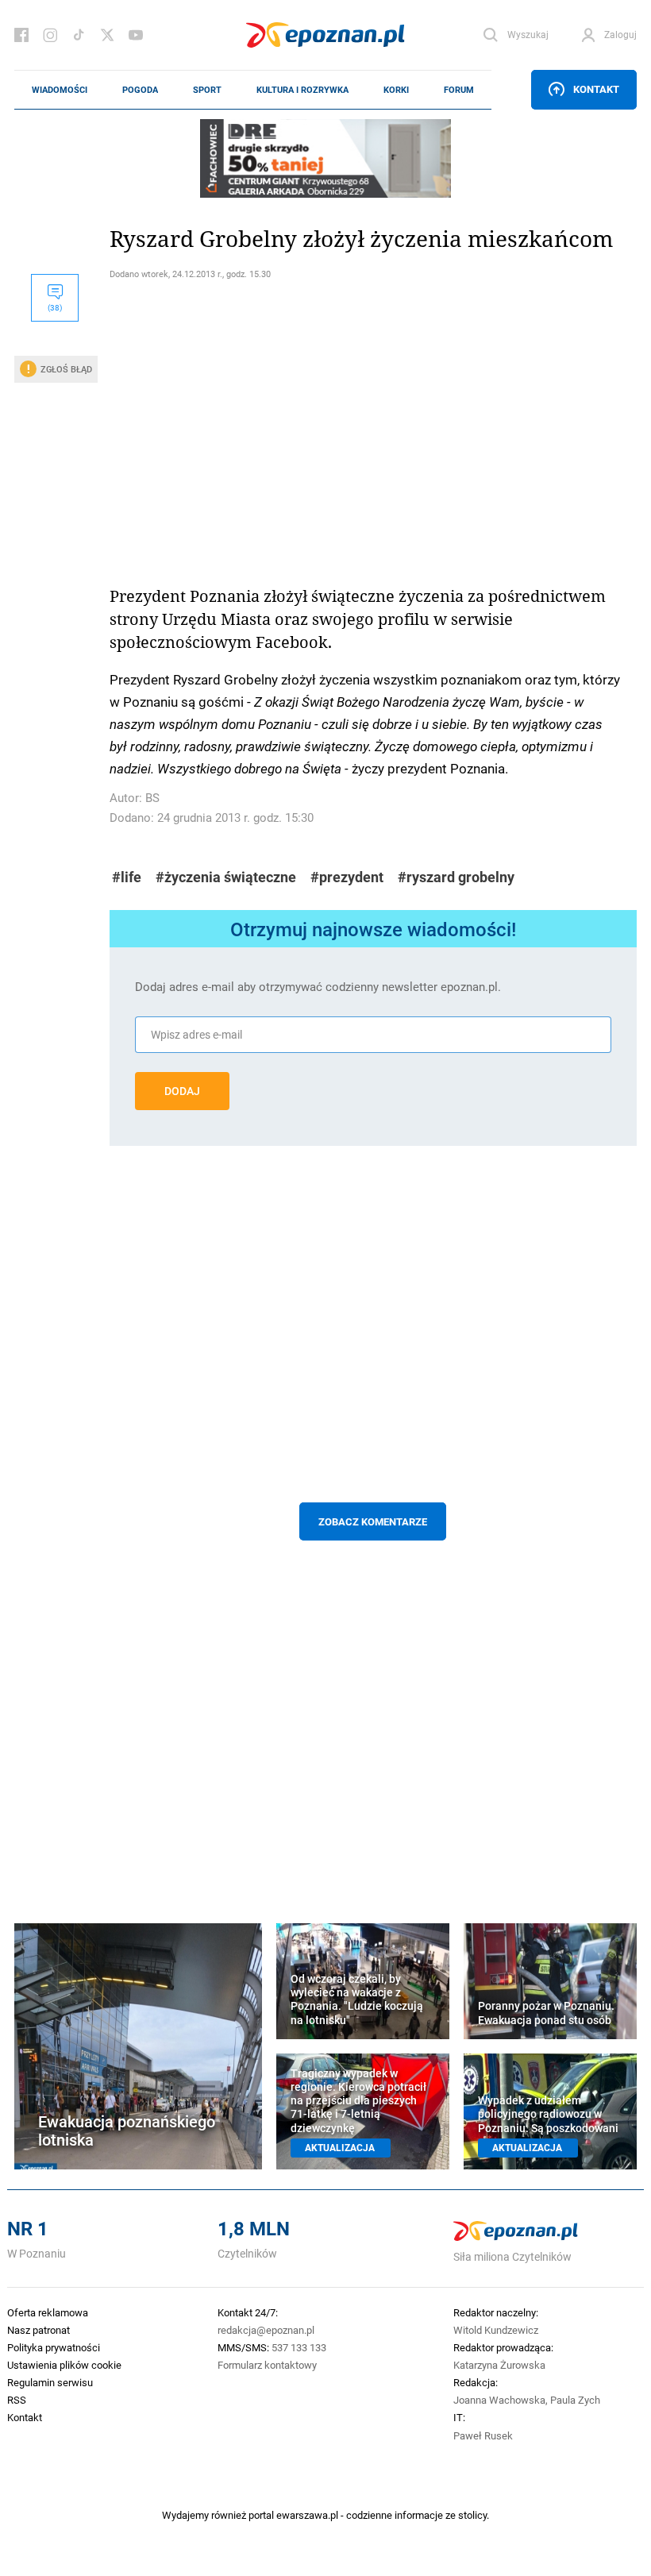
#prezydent (347, 877)
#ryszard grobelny (456, 877)
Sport (207, 90)
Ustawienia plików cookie (64, 2365)
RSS (17, 2400)
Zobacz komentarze (373, 1521)
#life (127, 877)
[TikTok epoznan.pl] (79, 35)
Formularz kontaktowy (267, 2365)
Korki (396, 90)
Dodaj (182, 1091)
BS (152, 798)
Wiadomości (60, 90)
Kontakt (596, 89)
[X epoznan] (107, 35)
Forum (459, 90)
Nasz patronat (39, 2330)
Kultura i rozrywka (302, 90)
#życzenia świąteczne (226, 877)
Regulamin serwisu (50, 2382)
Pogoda (140, 90)
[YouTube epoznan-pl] (136, 35)
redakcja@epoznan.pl (266, 2330)
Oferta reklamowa (48, 2312)
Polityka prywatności (54, 2347)
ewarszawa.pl (307, 2515)
